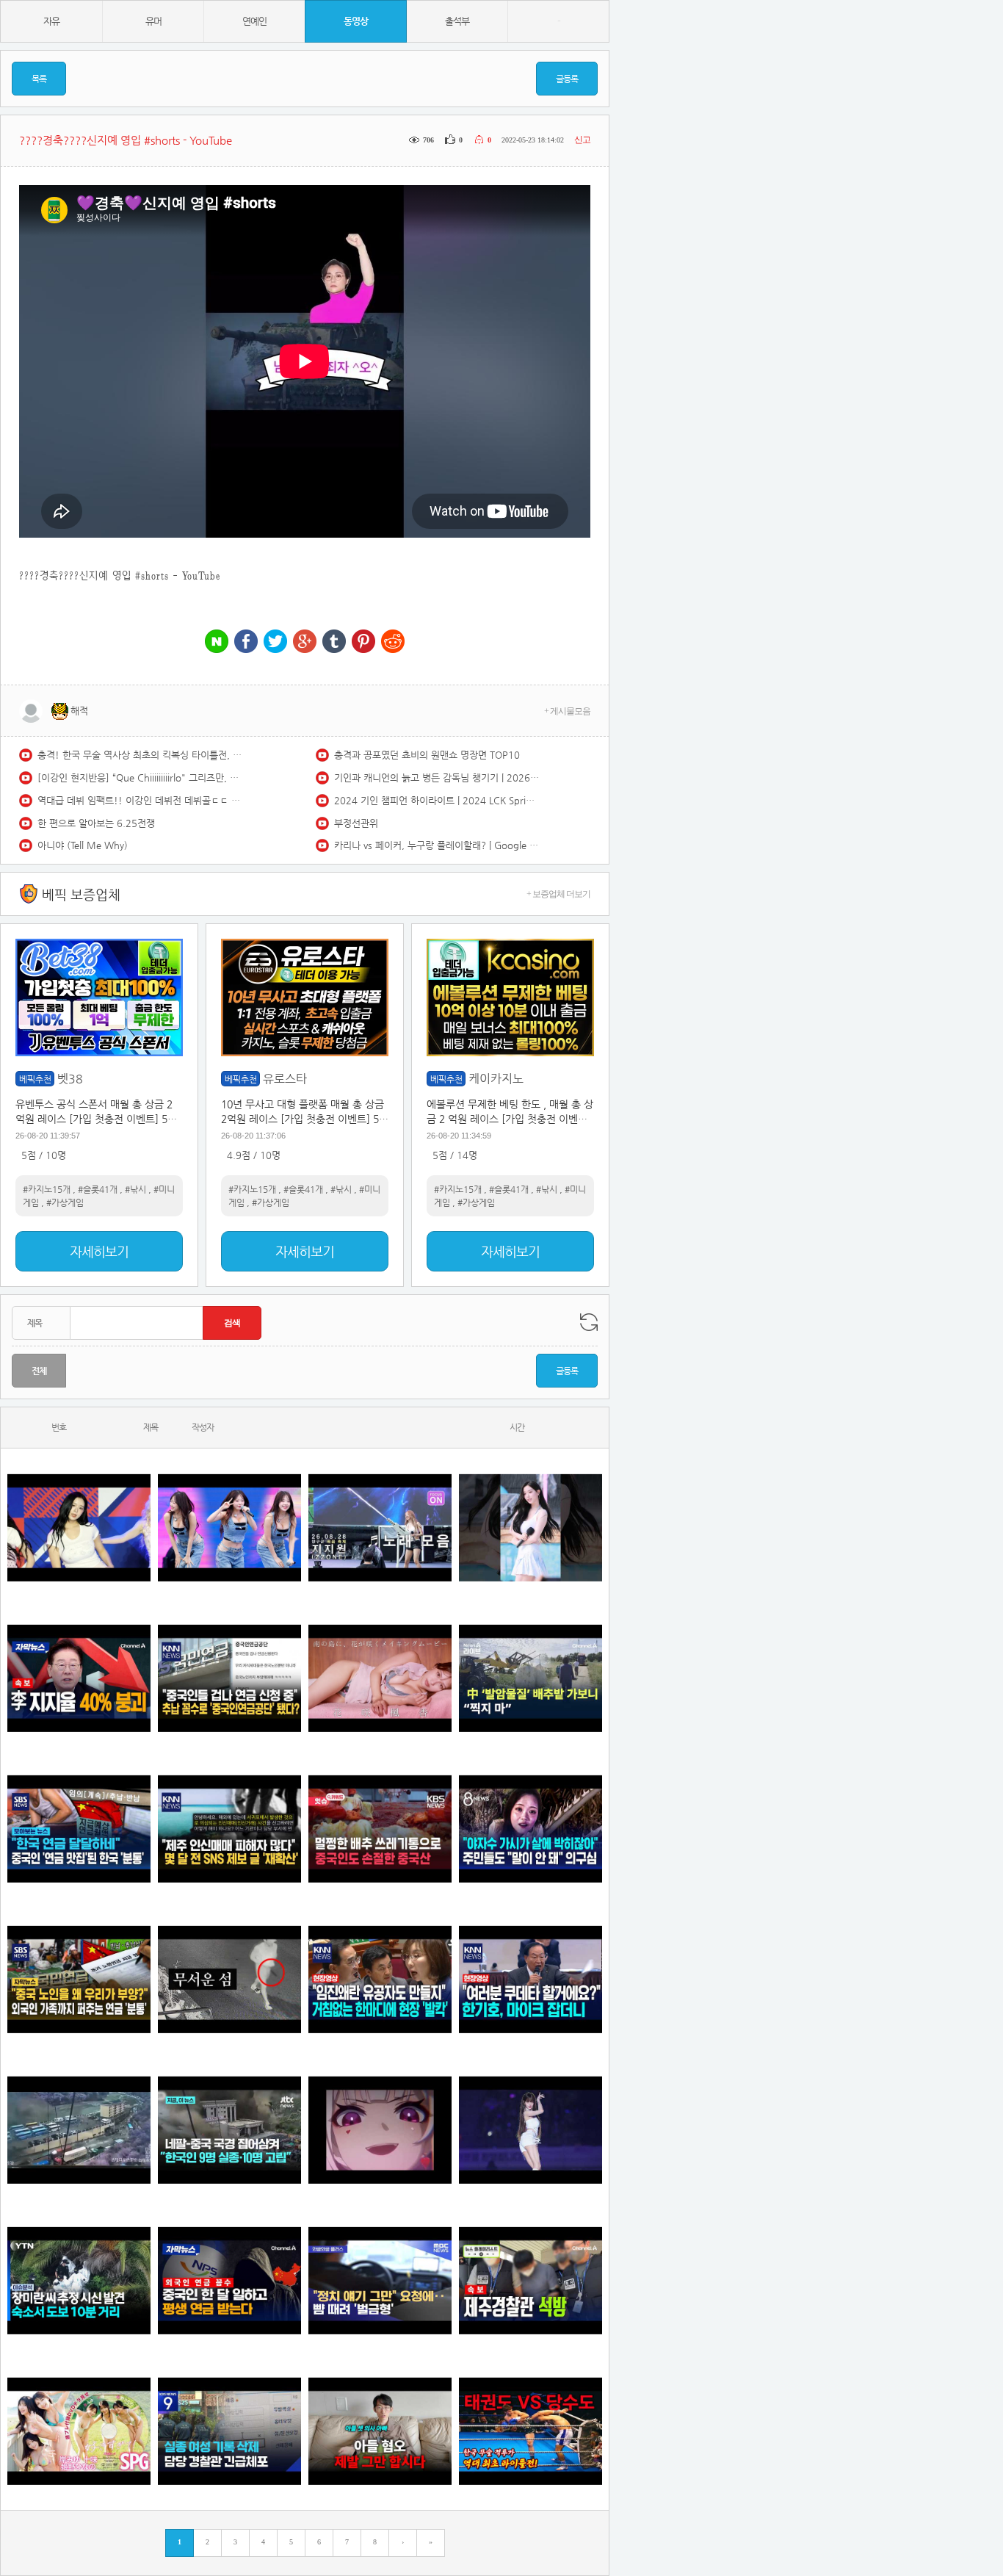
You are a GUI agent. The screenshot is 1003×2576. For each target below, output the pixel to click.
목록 (39, 79)
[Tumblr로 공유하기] (334, 642)
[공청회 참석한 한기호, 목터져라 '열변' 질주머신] (531, 1979)
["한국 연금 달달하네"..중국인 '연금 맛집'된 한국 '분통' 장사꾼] (79, 1829)
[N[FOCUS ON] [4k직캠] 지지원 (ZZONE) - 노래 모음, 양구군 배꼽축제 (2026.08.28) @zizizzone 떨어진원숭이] (380, 1527)
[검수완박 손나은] (531, 1829)
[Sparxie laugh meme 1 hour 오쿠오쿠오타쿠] (380, 2130)
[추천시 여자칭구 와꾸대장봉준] (531, 2130)
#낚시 (135, 1189)
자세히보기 (99, 1251)
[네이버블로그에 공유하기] (217, 642)
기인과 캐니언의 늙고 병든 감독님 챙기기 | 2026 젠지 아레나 (437, 778)
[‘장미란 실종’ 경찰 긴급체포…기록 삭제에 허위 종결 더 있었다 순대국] (229, 2431)
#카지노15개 (47, 1189)
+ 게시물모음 (567, 711)
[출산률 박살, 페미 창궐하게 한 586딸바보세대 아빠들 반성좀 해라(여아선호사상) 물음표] (380, 2431)
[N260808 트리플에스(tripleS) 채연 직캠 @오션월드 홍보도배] (531, 1527)
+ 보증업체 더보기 (558, 894)
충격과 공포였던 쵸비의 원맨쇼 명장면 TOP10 (427, 755)
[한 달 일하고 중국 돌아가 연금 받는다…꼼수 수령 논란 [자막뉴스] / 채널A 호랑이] (229, 2280)
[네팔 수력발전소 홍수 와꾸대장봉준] (79, 2130)
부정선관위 (356, 823)
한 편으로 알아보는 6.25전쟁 (96, 823)
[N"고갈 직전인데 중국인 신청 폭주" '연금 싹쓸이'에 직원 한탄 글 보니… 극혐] (229, 1678)
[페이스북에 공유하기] (246, 642)
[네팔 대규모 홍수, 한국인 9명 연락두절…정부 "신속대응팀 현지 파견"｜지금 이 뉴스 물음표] (229, 2130)
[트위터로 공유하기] (275, 642)
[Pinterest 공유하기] (363, 642)
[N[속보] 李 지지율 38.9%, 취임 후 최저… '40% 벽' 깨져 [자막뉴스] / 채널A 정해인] (79, 1678)
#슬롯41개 (98, 1189)
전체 (39, 1371)
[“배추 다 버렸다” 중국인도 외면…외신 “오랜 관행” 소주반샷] (380, 1829)
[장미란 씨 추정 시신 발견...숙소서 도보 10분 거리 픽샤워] (79, 2280)
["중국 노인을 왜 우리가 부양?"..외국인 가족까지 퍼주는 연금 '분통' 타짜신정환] (79, 1979)
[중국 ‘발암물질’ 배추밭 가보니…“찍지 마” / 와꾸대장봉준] (531, 1678)
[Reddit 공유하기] (393, 642)
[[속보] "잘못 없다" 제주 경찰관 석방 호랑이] (531, 2280)
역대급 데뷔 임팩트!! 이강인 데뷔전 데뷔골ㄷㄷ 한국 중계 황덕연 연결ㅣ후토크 (140, 800)
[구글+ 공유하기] (305, 642)
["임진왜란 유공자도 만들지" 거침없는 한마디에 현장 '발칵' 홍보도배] (380, 1979)
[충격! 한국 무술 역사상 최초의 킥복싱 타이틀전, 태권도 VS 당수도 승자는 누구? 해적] (531, 2431)
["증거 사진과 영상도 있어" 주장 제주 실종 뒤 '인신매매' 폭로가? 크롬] (229, 1829)
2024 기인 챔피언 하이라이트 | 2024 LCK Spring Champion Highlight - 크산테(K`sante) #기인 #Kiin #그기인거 (437, 800)
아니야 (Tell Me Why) (83, 845)
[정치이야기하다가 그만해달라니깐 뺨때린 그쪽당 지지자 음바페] (380, 2280)
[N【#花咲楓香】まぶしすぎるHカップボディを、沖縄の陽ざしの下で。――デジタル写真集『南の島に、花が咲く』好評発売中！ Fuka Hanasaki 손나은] (380, 1678)
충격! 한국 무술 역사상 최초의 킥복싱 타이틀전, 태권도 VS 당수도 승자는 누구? (140, 755)
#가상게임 (65, 1202)
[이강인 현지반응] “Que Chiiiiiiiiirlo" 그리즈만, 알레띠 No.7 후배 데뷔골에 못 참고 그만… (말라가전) (140, 778)
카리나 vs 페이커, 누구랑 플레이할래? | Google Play (437, 845)
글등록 (567, 79)
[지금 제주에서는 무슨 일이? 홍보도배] (229, 1979)
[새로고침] (589, 1322)
